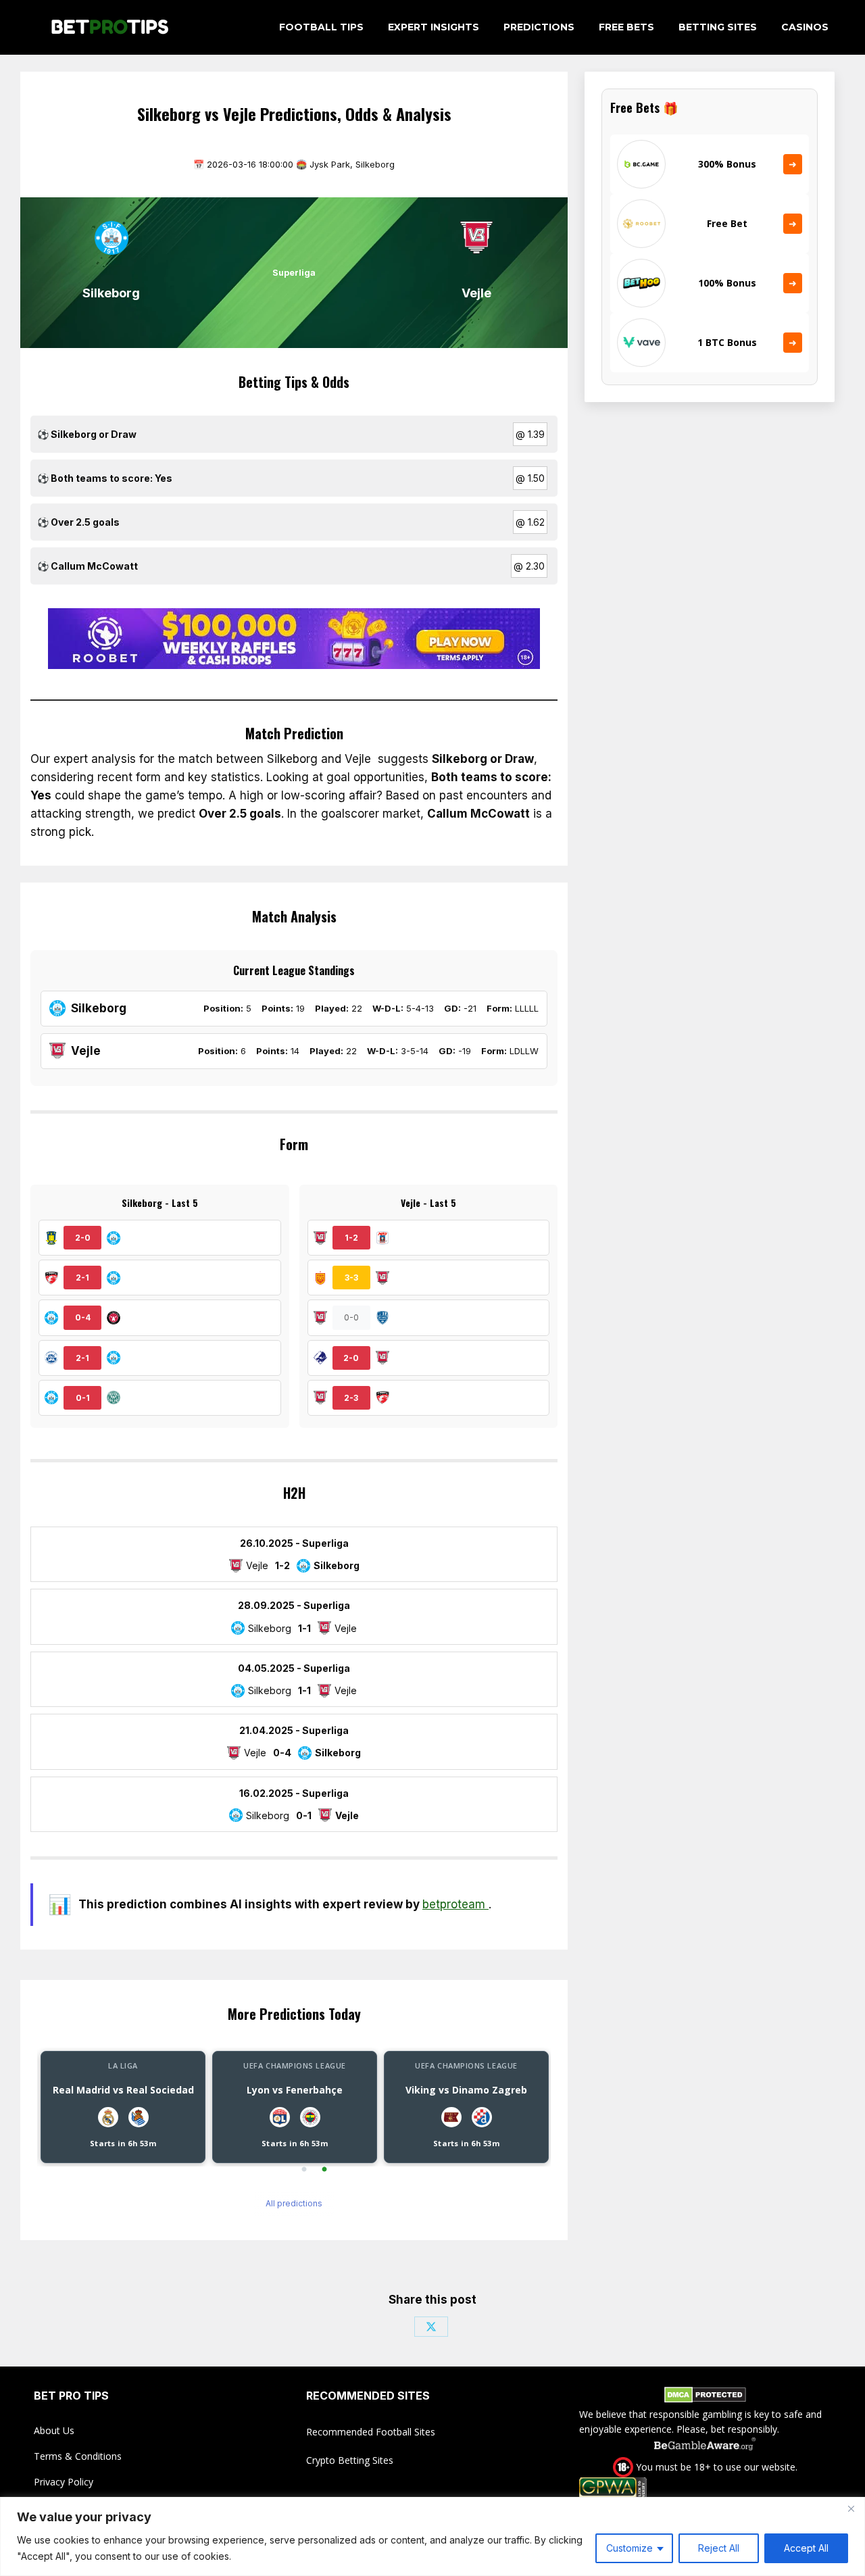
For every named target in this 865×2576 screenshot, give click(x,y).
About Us (54, 2430)
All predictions (294, 2203)
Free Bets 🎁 (644, 107)
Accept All (806, 2548)
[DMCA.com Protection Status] (705, 2397)
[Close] (851, 2508)
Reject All (719, 2548)
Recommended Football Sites (371, 2432)
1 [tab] (304, 2170)
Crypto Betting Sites (350, 2460)
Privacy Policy (64, 2482)
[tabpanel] (123, 2107)
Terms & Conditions (78, 2456)
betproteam (455, 1904)
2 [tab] (324, 2170)
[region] (432, 2536)
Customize (629, 2548)
